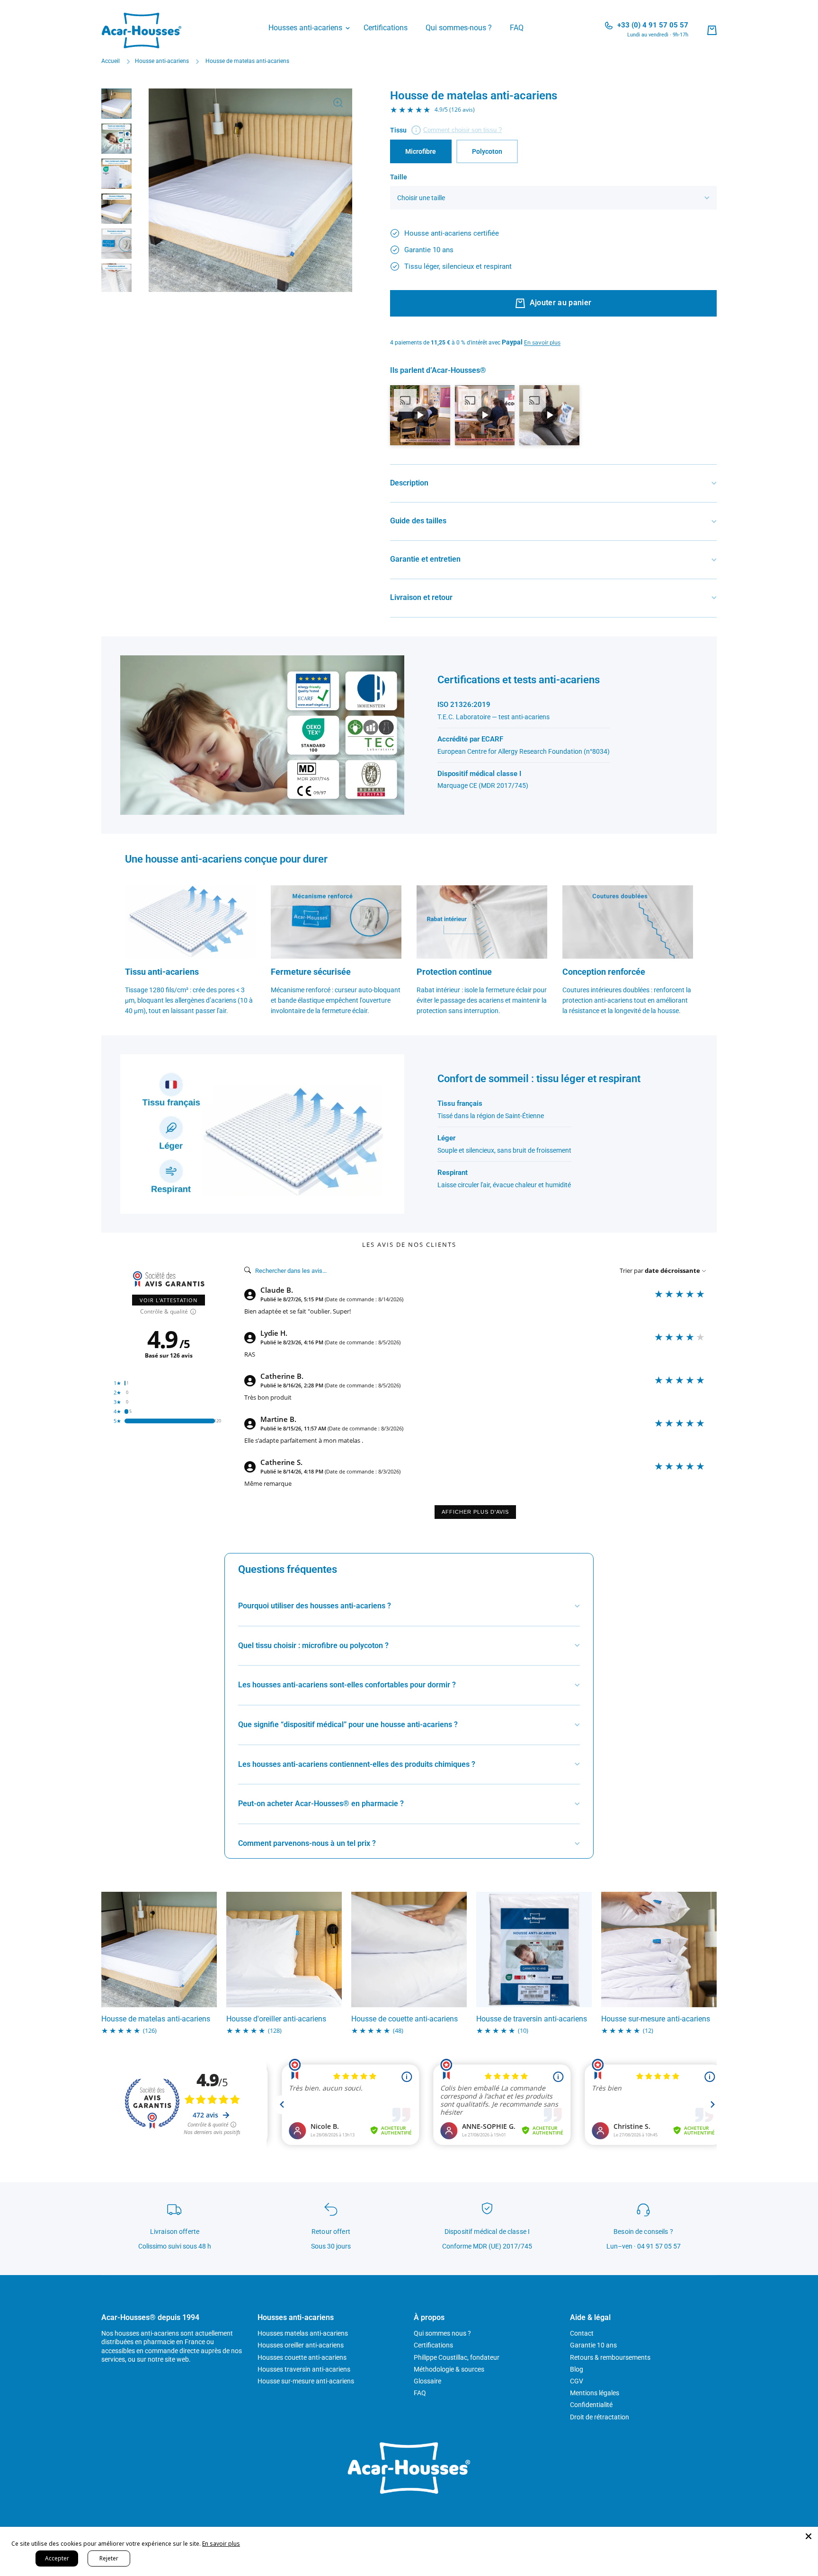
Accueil (111, 61)
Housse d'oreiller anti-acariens (276, 2019)
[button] (712, 30)
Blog (577, 2369)
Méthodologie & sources (449, 2369)
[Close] (809, 2536)
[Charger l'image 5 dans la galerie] (116, 244)
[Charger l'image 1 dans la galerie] (116, 104)
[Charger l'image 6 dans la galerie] (116, 279)
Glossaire (427, 2381)
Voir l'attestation (169, 1300)
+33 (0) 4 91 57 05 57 (653, 25)
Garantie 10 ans (593, 2345)
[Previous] (163, 190)
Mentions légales (595, 2393)
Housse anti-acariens (162, 61)
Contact (582, 2333)
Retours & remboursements (610, 2357)
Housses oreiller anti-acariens (301, 2345)
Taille (399, 177)
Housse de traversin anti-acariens (532, 2019)
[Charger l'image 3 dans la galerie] (116, 174)
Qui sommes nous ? (442, 2333)
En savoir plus (221, 2544)
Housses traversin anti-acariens (304, 2369)
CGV (577, 2381)
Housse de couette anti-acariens (405, 2019)
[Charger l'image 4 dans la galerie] (116, 209)
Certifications (433, 2345)
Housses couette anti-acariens (302, 2357)
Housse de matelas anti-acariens (156, 2019)
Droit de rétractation (600, 2417)
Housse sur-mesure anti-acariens (656, 2019)
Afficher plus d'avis (475, 1512)
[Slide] (458, 130)
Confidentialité (591, 2405)
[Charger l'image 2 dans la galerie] (116, 139)
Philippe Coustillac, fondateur (457, 2357)
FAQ (420, 2393)
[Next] (338, 190)
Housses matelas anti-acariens (303, 2333)
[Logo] (142, 31)
